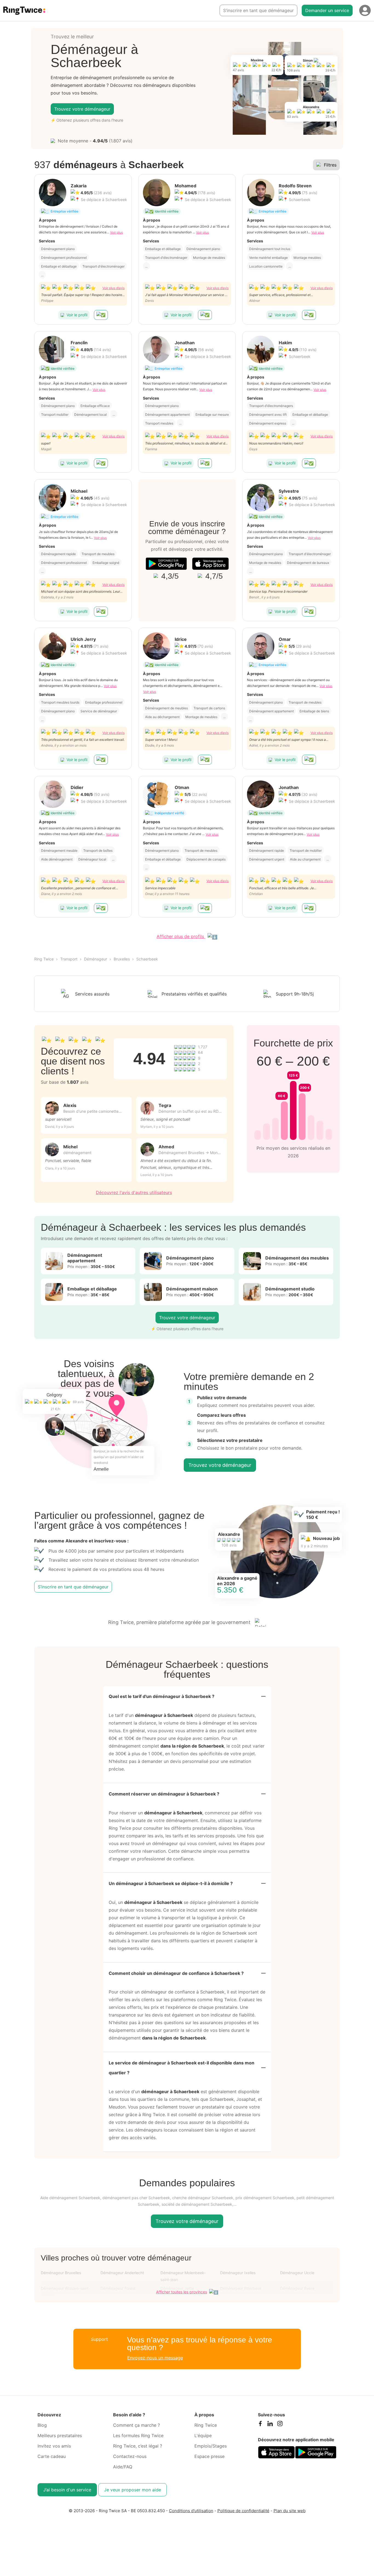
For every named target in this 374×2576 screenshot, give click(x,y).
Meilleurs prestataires (60, 2436)
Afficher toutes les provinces (182, 2292)
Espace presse (209, 2456)
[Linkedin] (270, 2425)
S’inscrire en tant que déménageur (258, 10)
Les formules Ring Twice (138, 2436)
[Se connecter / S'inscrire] (365, 10)
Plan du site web (290, 2511)
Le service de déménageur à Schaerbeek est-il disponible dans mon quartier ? (182, 2068)
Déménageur (96, 959)
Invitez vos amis (54, 2446)
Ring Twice (44, 959)
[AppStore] (210, 564)
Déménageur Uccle (297, 2273)
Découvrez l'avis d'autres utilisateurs (134, 1192)
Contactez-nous (130, 2456)
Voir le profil (77, 315)
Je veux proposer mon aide (133, 2490)
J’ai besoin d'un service (67, 2490)
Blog (42, 2425)
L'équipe (203, 2436)
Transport (69, 959)
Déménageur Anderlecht (122, 2273)
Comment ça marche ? (136, 2425)
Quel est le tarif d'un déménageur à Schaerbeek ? (162, 1696)
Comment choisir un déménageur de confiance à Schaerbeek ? (176, 1973)
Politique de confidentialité (243, 2511)
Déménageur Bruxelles (61, 2273)
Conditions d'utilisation (191, 2511)
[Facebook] (260, 2425)
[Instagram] (280, 2425)
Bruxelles (122, 959)
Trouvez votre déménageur (82, 109)
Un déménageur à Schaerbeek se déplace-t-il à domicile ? (171, 1883)
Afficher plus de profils (181, 936)
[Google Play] (166, 564)
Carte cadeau (52, 2456)
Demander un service (327, 10)
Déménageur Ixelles (238, 2273)
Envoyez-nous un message (155, 2358)
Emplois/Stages (211, 2446)
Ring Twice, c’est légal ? (138, 2446)
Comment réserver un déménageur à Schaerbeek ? (164, 1794)
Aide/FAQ (123, 2467)
